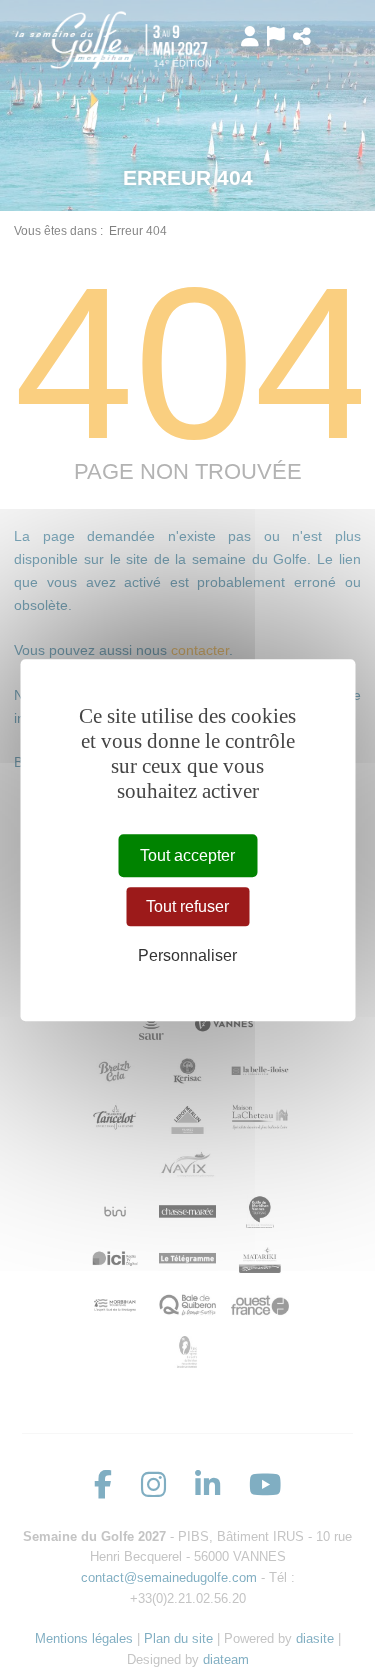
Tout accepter (187, 855)
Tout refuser (187, 906)
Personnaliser (187, 956)
